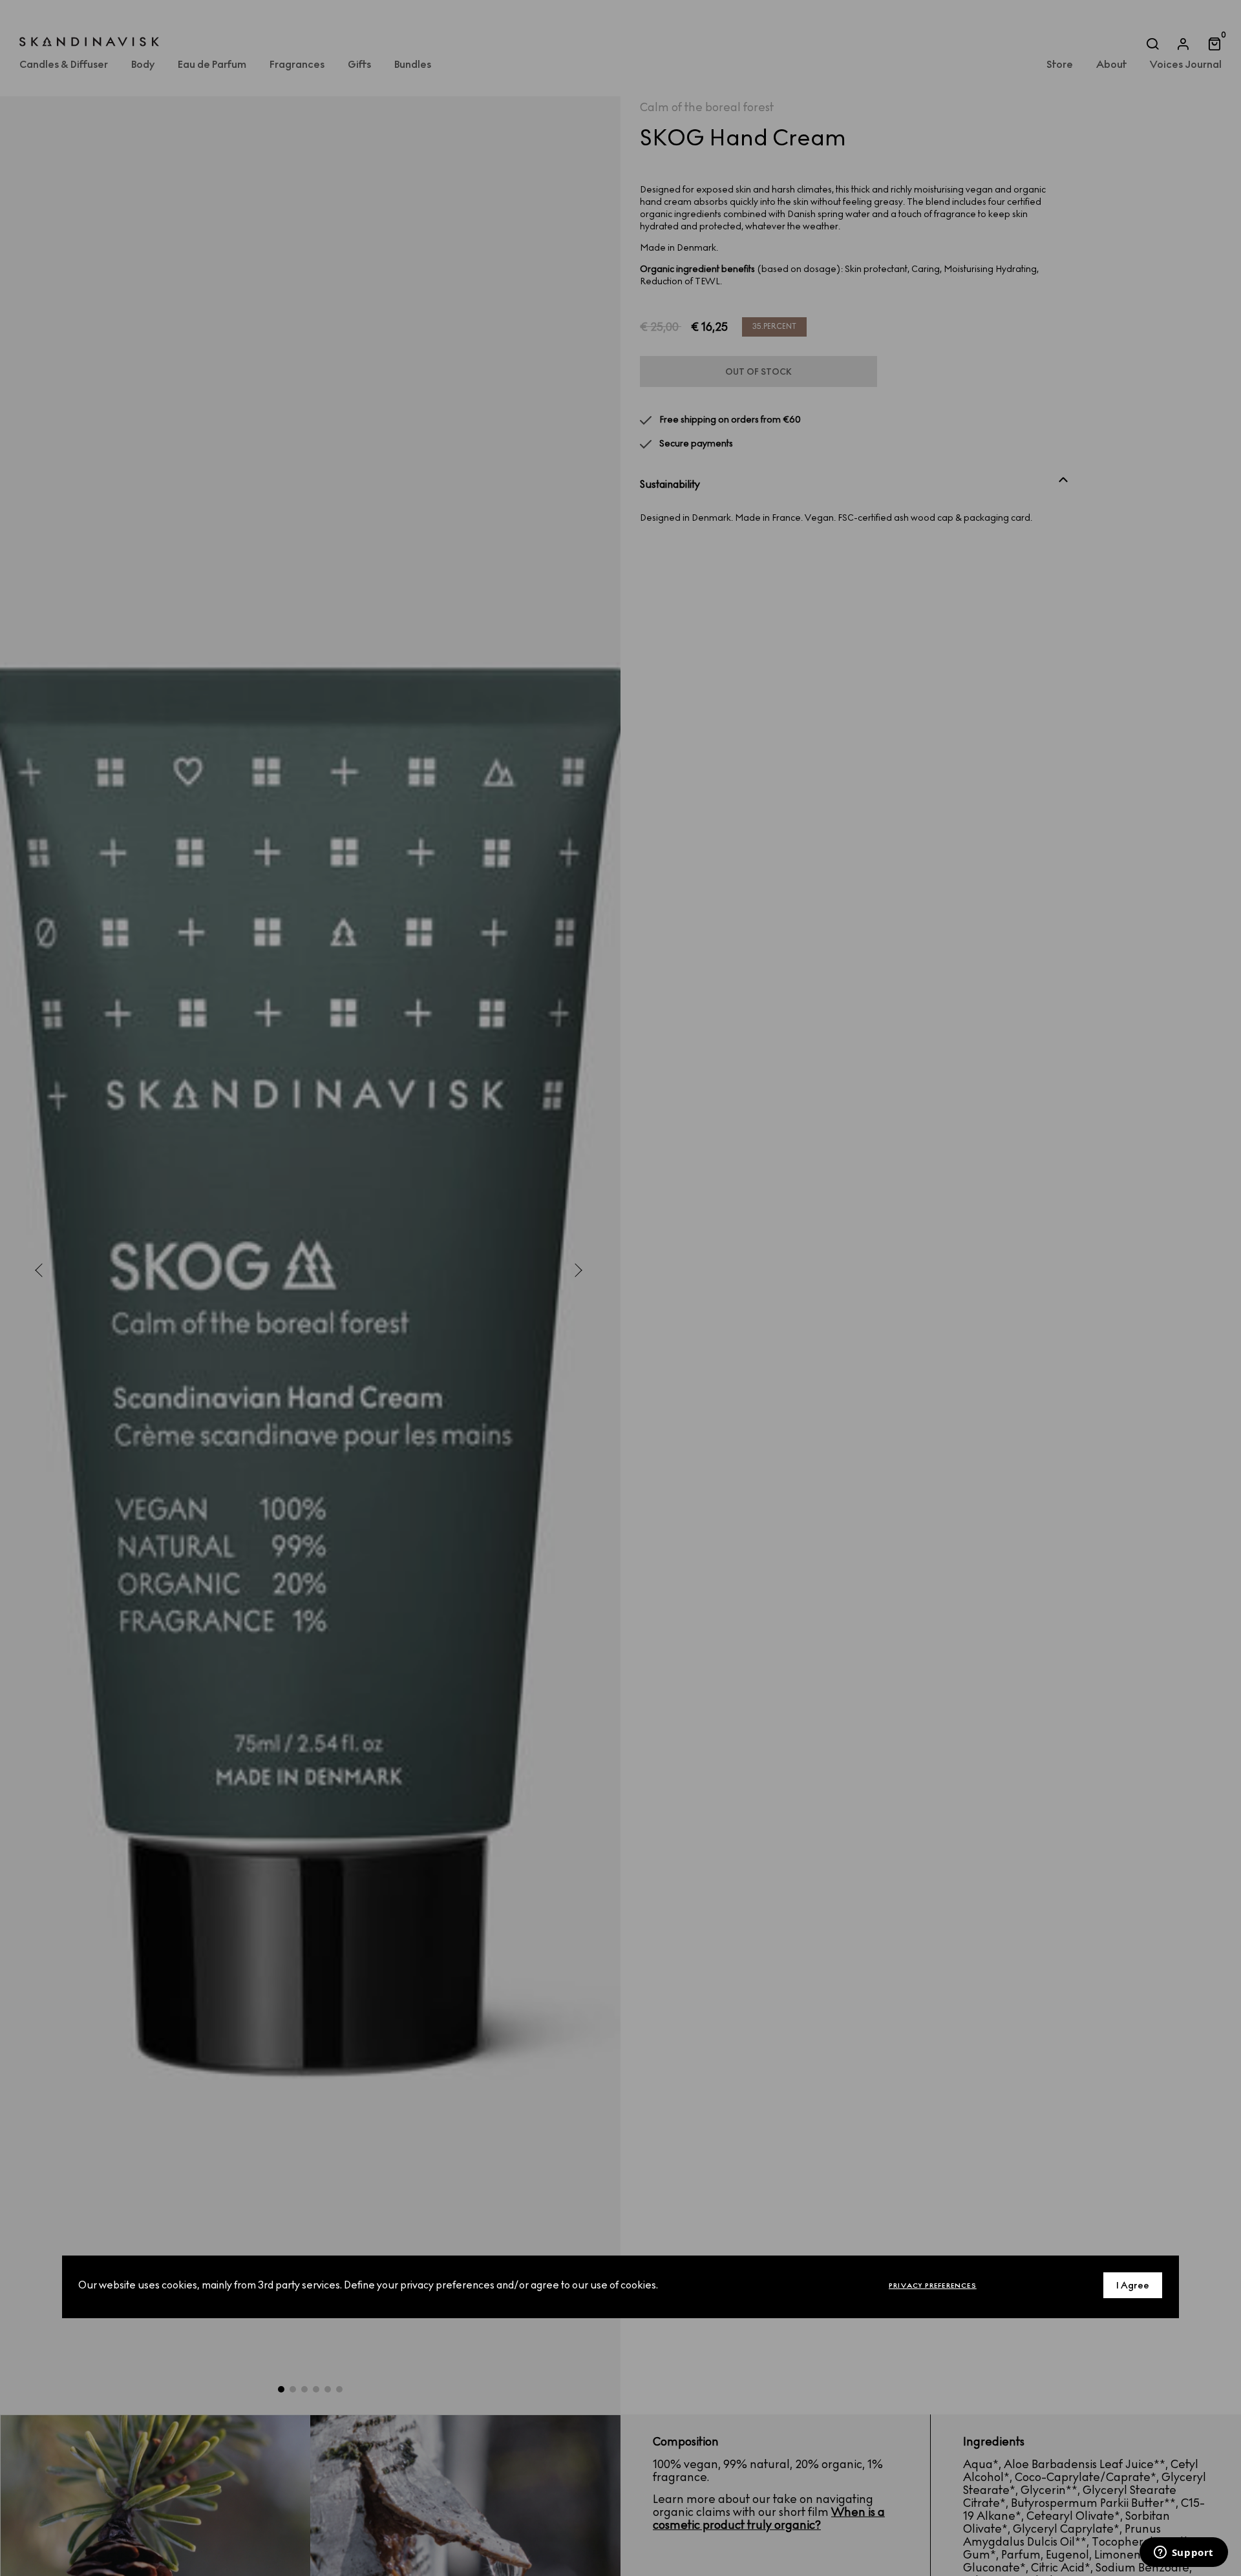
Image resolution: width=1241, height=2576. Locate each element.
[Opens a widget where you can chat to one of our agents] (1183, 2553)
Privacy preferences (933, 2286)
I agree (1133, 2286)
